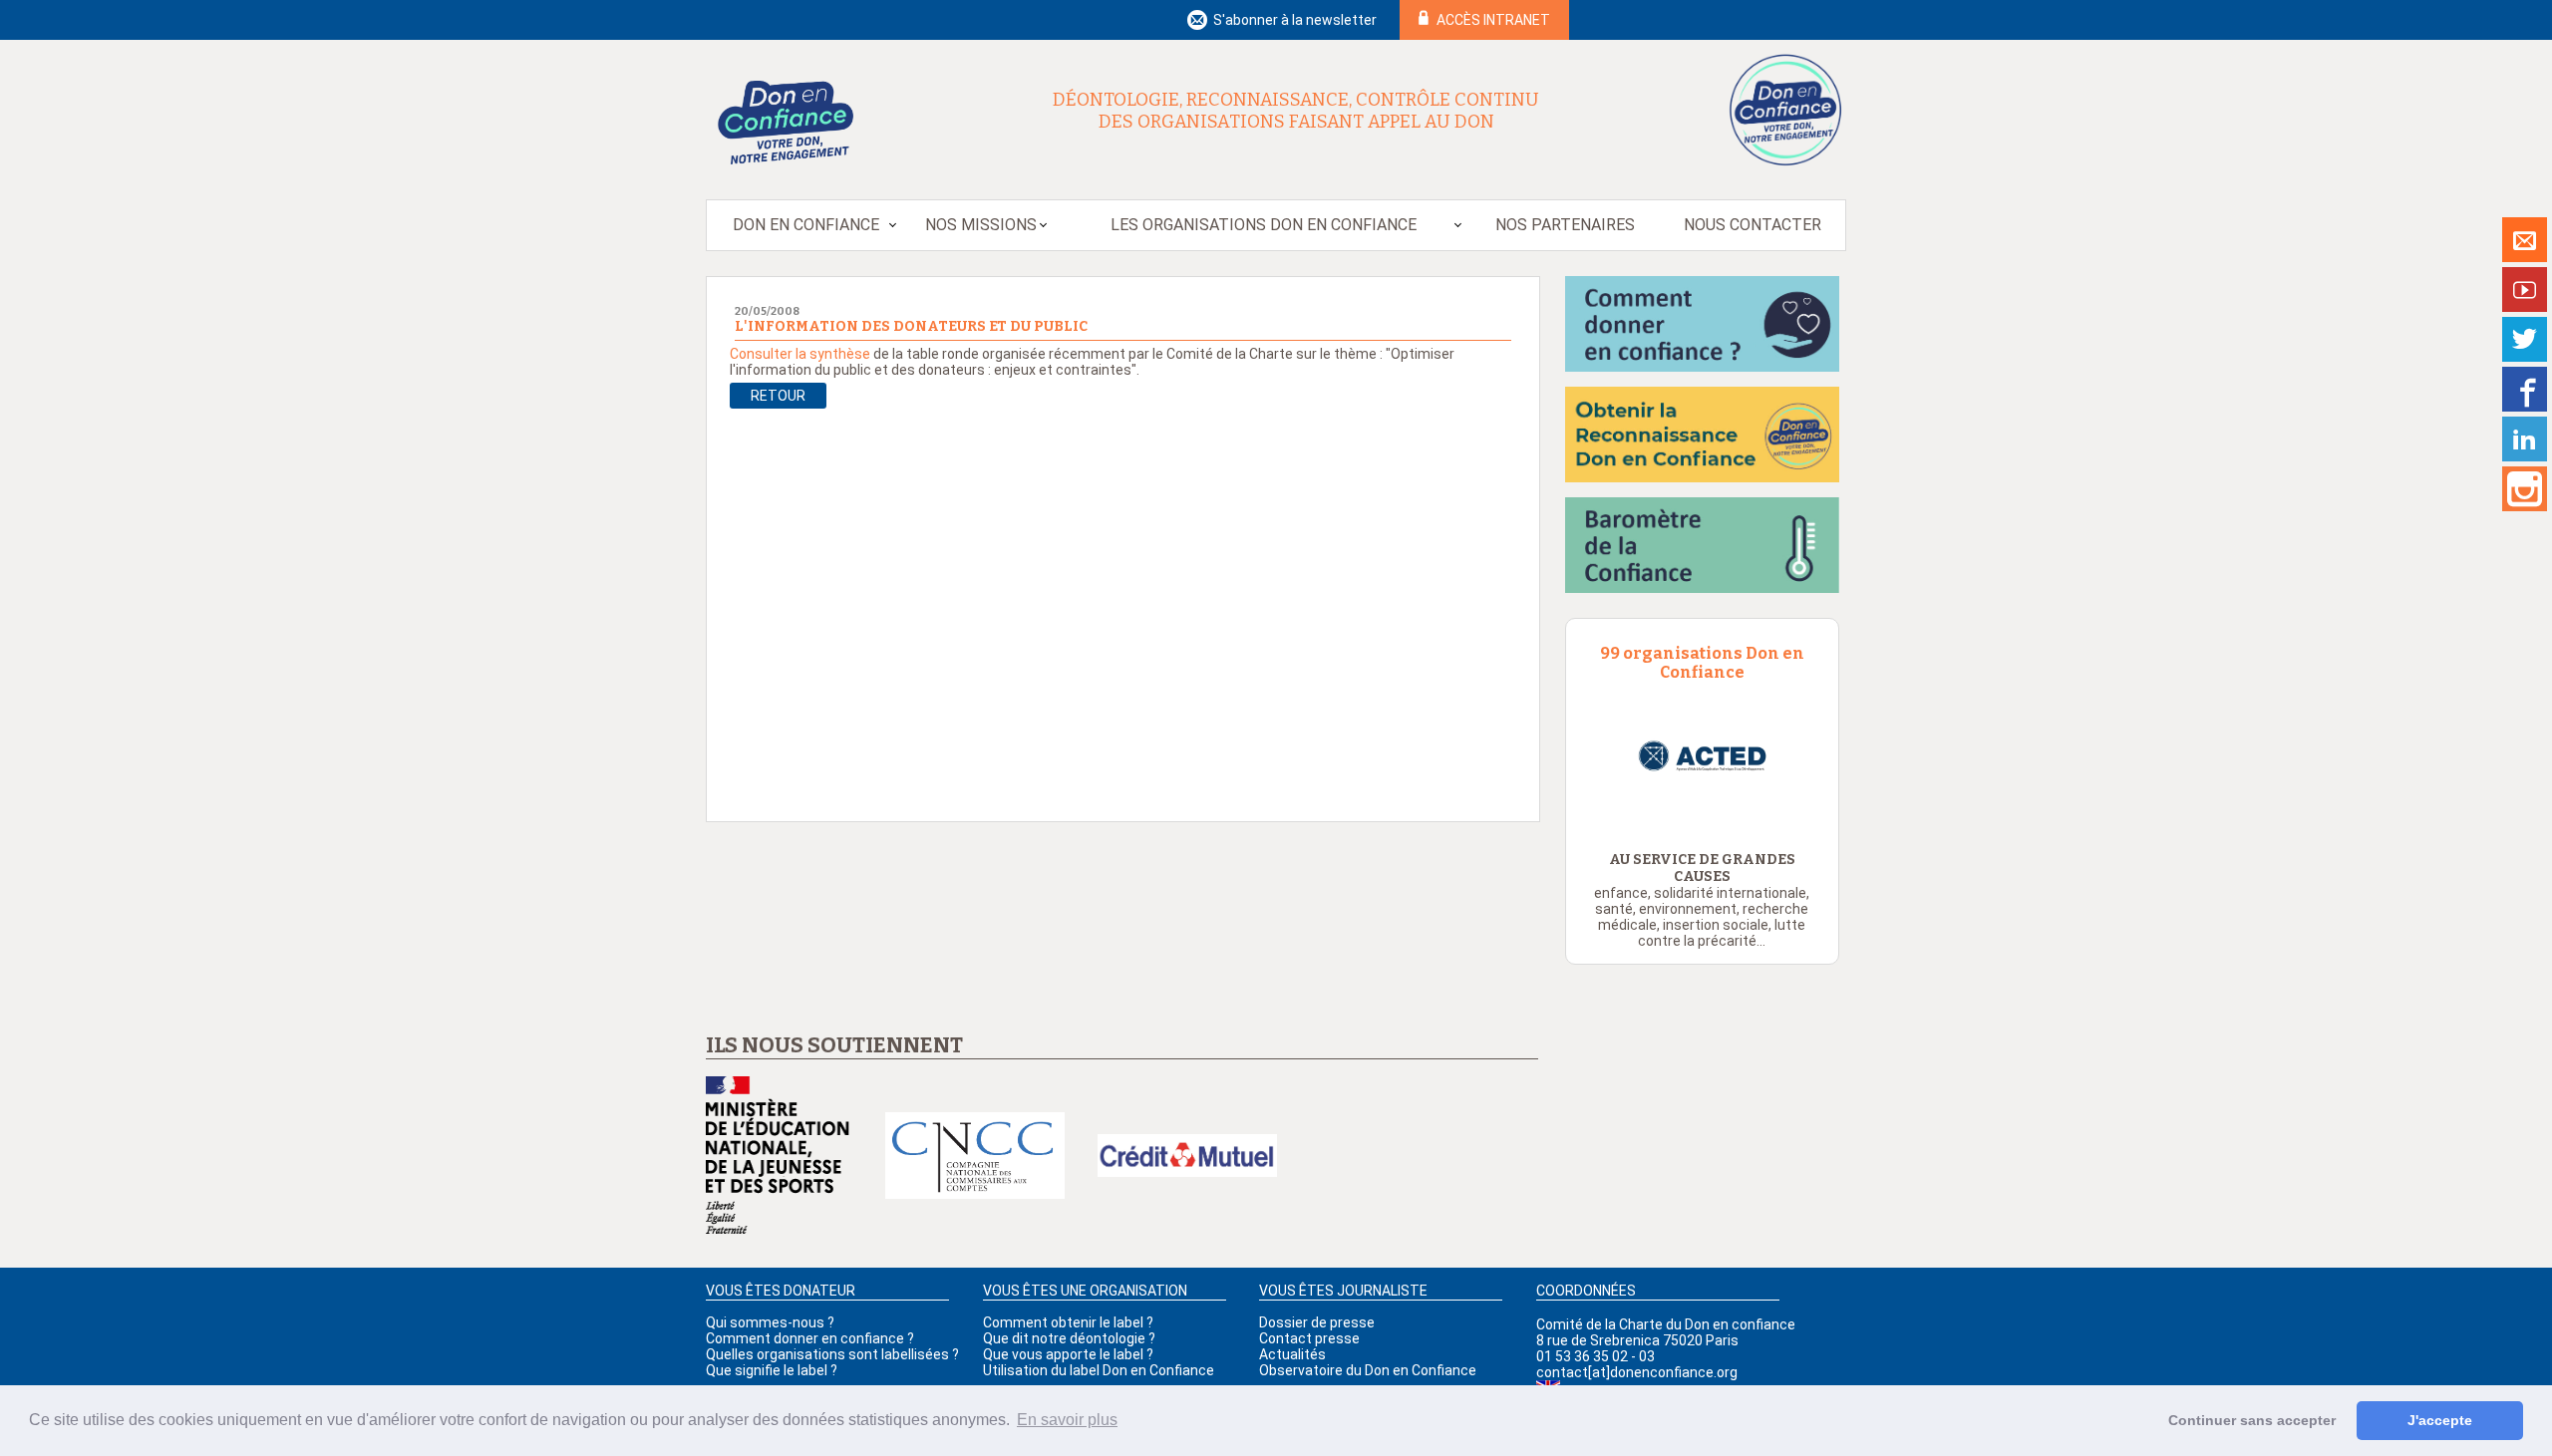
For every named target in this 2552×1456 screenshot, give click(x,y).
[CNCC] (975, 1157)
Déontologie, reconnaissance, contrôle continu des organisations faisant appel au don (1296, 111)
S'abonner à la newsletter (1295, 20)
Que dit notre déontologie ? (1069, 1338)
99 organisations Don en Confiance (1702, 663)
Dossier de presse (1317, 1322)
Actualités (1292, 1354)
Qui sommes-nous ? (770, 1322)
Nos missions (981, 225)
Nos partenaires (1565, 225)
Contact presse (1309, 1338)
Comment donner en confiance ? (810, 1338)
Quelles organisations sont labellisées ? (832, 1354)
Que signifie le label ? (772, 1370)
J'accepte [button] (2440, 1420)
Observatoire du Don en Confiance (1368, 1370)
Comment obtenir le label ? (1068, 1322)
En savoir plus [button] (1067, 1420)
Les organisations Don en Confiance (1264, 225)
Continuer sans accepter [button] (2252, 1420)
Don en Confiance (806, 225)
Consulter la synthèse (800, 354)
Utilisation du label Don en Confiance (1099, 1370)
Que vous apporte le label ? (1068, 1354)
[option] (1702, 757)
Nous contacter (1753, 225)
